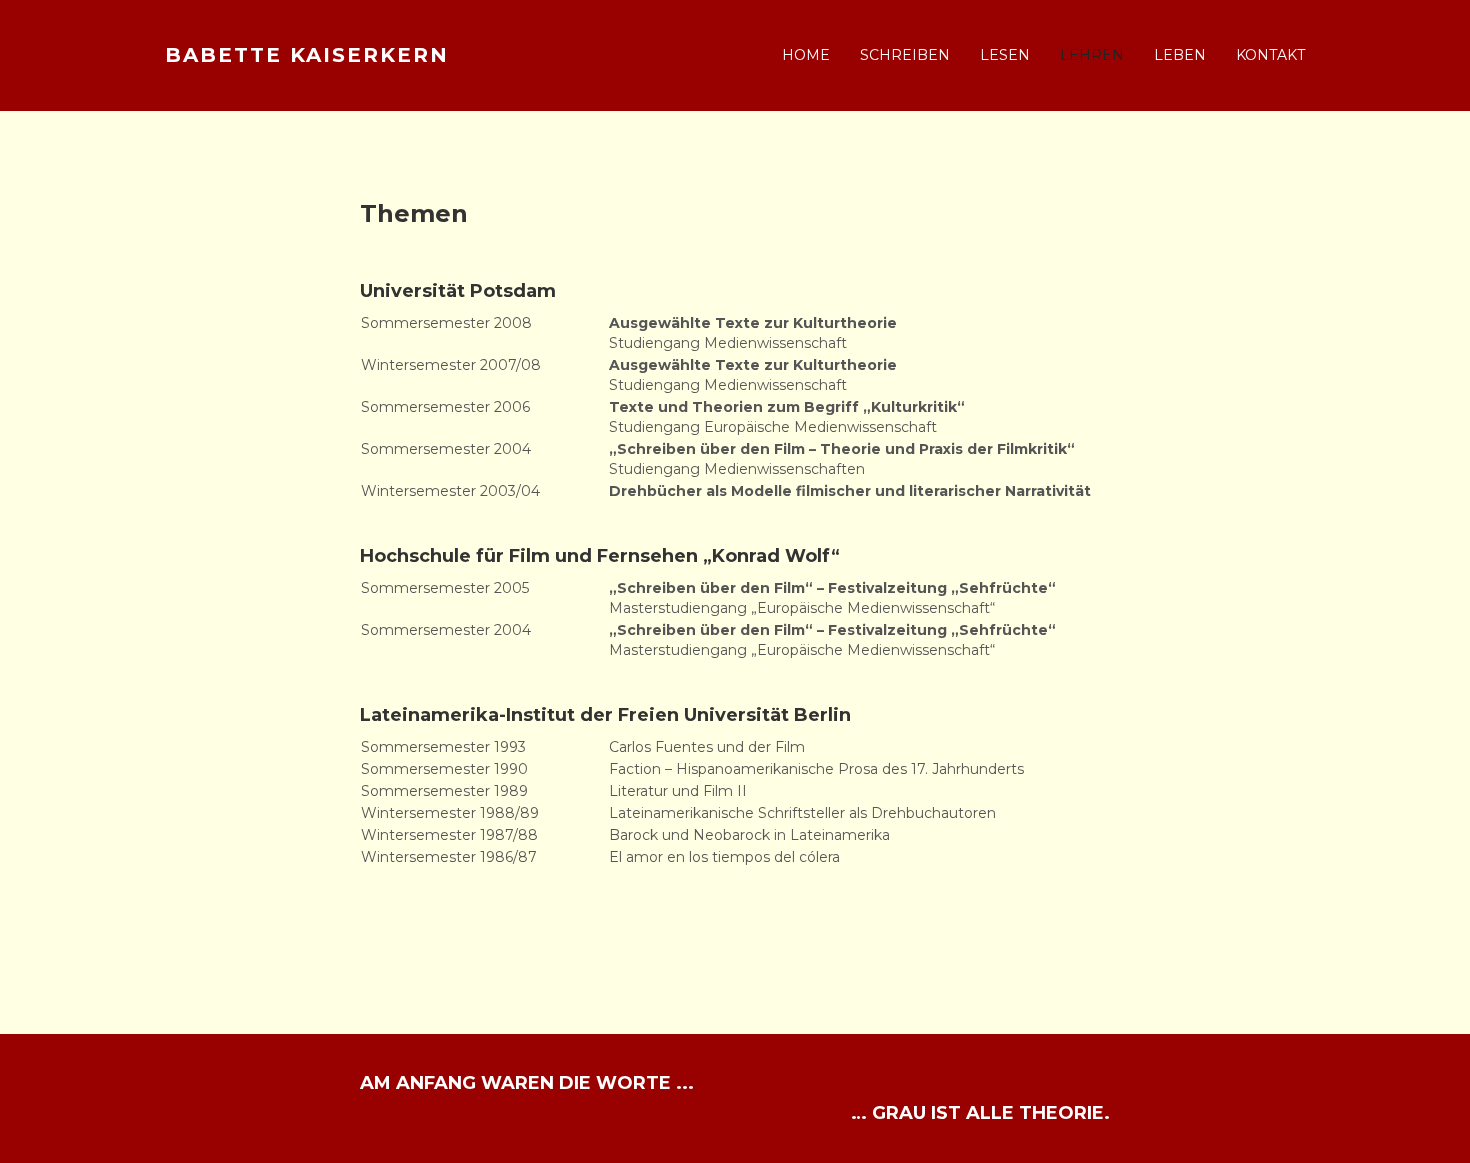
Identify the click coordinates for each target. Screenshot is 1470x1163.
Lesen (1005, 55)
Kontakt (1270, 55)
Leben (1180, 55)
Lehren (1092, 55)
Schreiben (905, 55)
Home (806, 55)
